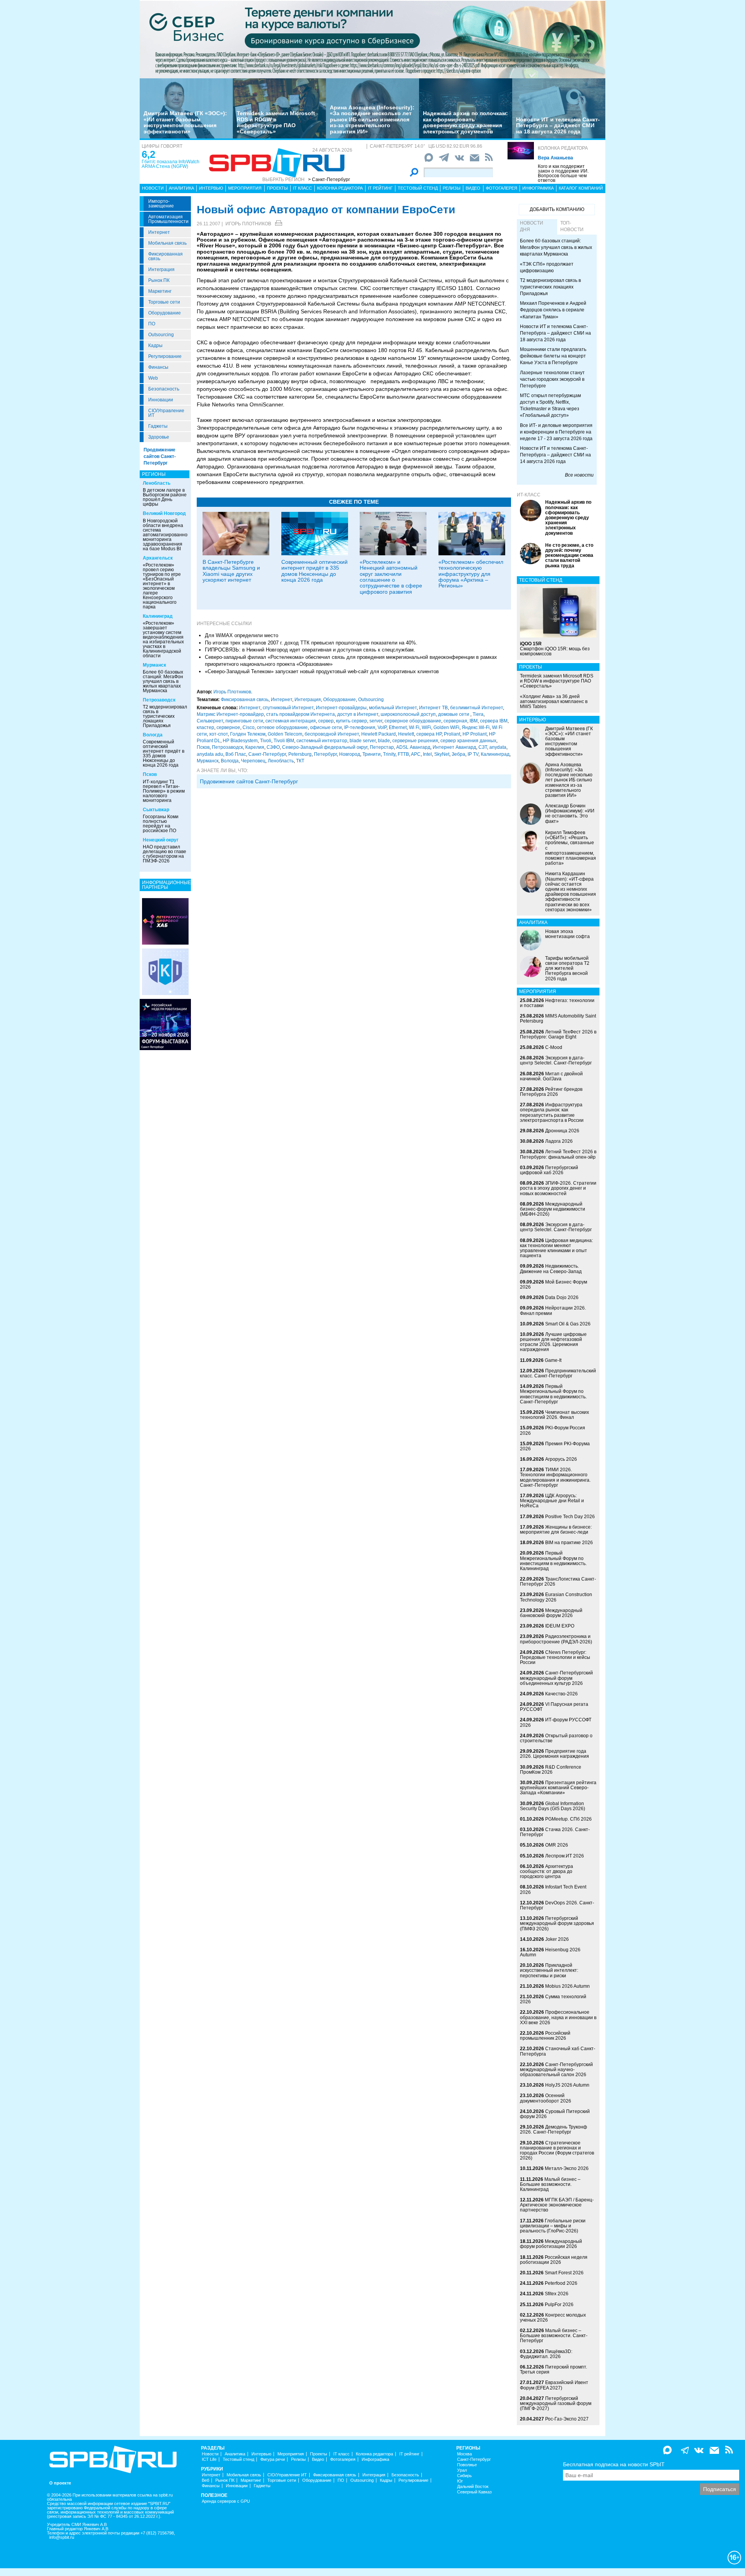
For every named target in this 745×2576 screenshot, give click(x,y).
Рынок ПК (159, 280)
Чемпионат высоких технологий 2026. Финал (554, 1415)
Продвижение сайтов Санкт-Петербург (160, 456)
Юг (460, 2481)
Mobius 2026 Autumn (567, 1986)
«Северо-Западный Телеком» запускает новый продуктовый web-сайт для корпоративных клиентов (322, 671)
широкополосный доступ (408, 714)
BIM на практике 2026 (569, 1543)
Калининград (158, 616)
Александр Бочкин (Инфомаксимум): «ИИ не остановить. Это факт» (570, 814)
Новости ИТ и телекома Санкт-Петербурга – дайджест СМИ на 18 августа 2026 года (558, 125)
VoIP (382, 727)
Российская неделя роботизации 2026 (554, 2260)
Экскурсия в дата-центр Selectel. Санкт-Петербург (556, 1060)
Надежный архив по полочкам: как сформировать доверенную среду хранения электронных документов (465, 122)
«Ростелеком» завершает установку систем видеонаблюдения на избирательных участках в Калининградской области (163, 639)
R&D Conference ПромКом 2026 (551, 1770)
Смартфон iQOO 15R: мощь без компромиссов (555, 649)
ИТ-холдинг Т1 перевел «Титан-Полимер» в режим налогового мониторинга (164, 791)
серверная (455, 721)
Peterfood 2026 (561, 2283)
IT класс (302, 188)
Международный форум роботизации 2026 (551, 2244)
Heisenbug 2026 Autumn (550, 1952)
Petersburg (300, 754)
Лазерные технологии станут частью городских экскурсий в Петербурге (552, 379)
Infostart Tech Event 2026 (553, 1889)
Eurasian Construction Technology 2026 (556, 1597)
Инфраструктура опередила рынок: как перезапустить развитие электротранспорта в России (552, 1113)
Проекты (277, 188)
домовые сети (454, 714)
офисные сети (326, 727)
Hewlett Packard (379, 734)
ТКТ (300, 761)
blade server (363, 741)
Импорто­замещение (161, 204)
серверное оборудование (413, 721)
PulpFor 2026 (559, 2305)
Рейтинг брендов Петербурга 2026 (551, 1092)
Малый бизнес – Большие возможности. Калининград (550, 2184)
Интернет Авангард (454, 747)
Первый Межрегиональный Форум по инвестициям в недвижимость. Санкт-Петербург (553, 1394)
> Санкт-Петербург (329, 180)
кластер (205, 727)
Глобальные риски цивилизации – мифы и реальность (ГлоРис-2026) (553, 2226)
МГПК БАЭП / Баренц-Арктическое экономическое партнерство (557, 2205)
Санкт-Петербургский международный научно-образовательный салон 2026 (556, 2070)
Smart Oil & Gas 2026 (568, 1324)
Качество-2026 (561, 1694)
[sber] (372, 39)
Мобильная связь (167, 243)
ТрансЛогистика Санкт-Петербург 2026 (558, 1582)
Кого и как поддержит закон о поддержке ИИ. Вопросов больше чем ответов (563, 173)
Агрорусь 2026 (561, 1459)
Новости (153, 188)
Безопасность (164, 389)
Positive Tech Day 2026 (570, 1517)
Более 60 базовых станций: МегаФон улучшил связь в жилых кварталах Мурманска (163, 681)
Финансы (158, 367)
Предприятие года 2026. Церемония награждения (554, 1754)
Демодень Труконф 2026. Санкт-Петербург (554, 2129)
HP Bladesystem (240, 741)
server (376, 721)
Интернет (159, 232)
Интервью (211, 188)
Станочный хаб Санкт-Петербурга (558, 2051)
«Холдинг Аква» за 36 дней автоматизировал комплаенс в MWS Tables (554, 701)
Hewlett (406, 734)
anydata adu (210, 754)
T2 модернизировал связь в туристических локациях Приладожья (165, 716)
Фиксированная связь (165, 256)
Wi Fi (414, 727)
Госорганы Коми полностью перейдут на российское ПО (161, 824)
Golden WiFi (446, 727)
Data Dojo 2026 (562, 1298)
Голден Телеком (248, 734)
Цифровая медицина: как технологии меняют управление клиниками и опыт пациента (556, 1248)
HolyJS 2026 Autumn (567, 2085)
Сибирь (464, 2476)
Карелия (255, 747)
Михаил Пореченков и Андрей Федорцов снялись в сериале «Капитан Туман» (553, 310)
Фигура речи (273, 2459)
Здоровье (159, 437)
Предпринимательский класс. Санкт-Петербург (558, 1373)
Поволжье (467, 2465)
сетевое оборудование (282, 727)
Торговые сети (164, 302)
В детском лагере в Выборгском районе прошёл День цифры (165, 497)
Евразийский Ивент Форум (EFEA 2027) (554, 2385)
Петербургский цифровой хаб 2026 (549, 1170)
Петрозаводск (159, 700)
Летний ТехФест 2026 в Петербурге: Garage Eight (558, 1034)
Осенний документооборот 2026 (546, 2098)
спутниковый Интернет (288, 708)
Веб (205, 2480)
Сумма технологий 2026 (553, 1999)
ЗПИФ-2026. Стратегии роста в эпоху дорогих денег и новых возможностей (558, 1188)
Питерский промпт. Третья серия (554, 2370)
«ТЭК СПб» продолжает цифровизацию (547, 267)
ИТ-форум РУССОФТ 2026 (556, 1722)
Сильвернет (210, 721)
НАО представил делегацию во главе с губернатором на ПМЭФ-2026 (165, 854)
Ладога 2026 (559, 1141)
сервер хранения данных (468, 741)
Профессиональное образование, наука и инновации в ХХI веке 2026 (558, 2017)
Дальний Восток (473, 2487)
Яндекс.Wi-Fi (476, 727)
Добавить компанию (557, 209)
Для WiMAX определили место (242, 635)
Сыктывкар (156, 810)
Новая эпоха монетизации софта (567, 934)
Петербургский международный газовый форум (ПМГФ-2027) (556, 2403)
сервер (326, 721)
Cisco (249, 727)
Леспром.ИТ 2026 (565, 1856)
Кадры (155, 346)
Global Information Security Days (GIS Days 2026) (553, 1806)
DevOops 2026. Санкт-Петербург (557, 1905)
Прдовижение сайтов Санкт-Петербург (249, 781)
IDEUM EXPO (560, 1626)
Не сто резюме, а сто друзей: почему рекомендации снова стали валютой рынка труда (569, 555)
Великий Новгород (164, 513)
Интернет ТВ (433, 708)
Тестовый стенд (418, 188)
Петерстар (382, 747)
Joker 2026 (557, 1939)
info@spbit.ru (62, 2537)
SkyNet (442, 754)
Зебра (458, 754)
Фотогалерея (502, 188)
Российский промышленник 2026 (545, 2036)
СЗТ (483, 747)
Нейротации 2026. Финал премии (553, 1310)
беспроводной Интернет (332, 734)
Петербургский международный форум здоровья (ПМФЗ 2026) (557, 1923)
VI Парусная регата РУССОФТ (554, 1707)
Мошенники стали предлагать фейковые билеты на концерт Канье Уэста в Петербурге (553, 356)
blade (384, 741)
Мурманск (154, 665)
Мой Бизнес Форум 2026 (554, 1285)
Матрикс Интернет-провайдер (230, 714)
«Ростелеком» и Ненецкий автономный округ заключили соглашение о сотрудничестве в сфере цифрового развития (391, 577)
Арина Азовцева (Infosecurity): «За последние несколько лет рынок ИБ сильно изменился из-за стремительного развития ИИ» (372, 119)
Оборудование (165, 313)
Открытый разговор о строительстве (556, 1738)
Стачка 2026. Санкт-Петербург (555, 1832)
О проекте (60, 2483)
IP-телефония (360, 727)
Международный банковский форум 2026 (551, 1613)
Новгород (350, 754)
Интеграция (161, 270)
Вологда (153, 735)
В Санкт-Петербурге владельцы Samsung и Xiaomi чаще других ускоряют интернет (231, 571)
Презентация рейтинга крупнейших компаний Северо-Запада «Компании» (558, 1788)
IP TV (473, 754)
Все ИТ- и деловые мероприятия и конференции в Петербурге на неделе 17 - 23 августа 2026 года (556, 432)
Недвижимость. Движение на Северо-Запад (551, 1269)
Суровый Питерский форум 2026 (555, 2114)
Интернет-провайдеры (341, 708)
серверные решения (415, 741)
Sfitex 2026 (557, 2294)
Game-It (553, 1360)
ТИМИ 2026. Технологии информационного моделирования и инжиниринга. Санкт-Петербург (555, 1477)
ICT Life (209, 2459)
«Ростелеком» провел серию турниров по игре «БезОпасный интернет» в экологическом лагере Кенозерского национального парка (162, 586)
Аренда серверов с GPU (226, 2501)
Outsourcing (161, 335)
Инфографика (538, 188)
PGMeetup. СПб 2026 (568, 1819)
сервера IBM (494, 721)
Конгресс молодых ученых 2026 (553, 2318)
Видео (473, 188)
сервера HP (429, 734)
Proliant (452, 734)
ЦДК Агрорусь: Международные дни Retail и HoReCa (552, 1501)
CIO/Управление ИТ (166, 413)
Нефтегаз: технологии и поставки (557, 1003)
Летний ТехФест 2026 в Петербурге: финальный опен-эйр (558, 1154)
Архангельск (158, 558)
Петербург (325, 754)
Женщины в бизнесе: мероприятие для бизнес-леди (556, 1530)
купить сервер (352, 721)
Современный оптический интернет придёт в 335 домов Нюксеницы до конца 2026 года (164, 753)
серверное (228, 727)
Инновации (161, 400)
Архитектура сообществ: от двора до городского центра (547, 1871)
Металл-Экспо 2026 (567, 2168)
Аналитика (181, 188)
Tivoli (266, 741)
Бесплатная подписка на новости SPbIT (614, 2464)
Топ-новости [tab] (572, 226)
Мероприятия (245, 188)
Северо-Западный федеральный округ (325, 747)
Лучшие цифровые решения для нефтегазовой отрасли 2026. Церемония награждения (553, 1342)
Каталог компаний (581, 188)
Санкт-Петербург (267, 754)
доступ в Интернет (358, 714)
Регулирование (165, 356)
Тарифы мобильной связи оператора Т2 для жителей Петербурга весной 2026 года (567, 968)
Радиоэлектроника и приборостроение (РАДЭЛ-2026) (556, 1639)
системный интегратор (322, 741)
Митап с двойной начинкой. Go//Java (551, 1076)
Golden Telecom (285, 734)
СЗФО (273, 747)
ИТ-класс (529, 495)
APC (416, 754)
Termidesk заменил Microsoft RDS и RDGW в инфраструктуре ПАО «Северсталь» (276, 122)
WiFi (426, 727)
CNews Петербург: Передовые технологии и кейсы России (555, 1657)
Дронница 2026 (562, 1131)
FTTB (403, 754)
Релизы (452, 188)
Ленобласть (157, 483)
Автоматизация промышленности (168, 219)
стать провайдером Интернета (301, 714)
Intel (427, 754)
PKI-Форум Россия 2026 (553, 1430)
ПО (152, 324)
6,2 (148, 154)
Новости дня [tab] (532, 226)
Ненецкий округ (161, 840)
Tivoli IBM (284, 741)
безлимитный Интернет (476, 708)
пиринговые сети (244, 721)
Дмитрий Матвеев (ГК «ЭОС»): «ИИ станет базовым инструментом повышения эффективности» (185, 122)
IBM (474, 721)
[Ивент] (165, 921)
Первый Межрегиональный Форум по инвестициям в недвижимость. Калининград (553, 1561)
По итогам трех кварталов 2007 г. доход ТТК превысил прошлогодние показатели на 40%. (311, 643)
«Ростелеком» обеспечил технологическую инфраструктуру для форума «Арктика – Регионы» (471, 574)
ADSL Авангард (413, 747)
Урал (462, 2470)
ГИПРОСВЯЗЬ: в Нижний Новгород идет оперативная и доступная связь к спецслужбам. (310, 650)
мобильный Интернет (393, 708)
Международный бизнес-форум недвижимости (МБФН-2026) (553, 1209)
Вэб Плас (236, 754)
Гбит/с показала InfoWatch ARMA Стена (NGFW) (171, 164)
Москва (464, 2454)
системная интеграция (291, 721)
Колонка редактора (563, 148)
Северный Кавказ (474, 2492)
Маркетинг (160, 291)
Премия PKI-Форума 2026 (555, 1446)
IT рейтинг (380, 188)
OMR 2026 (557, 1845)
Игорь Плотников (248, 224)
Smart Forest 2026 (564, 2273)
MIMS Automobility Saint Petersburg (558, 1018)
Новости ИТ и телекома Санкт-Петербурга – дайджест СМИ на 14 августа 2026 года (555, 455)
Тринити (372, 754)
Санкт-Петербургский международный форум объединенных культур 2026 (556, 1678)
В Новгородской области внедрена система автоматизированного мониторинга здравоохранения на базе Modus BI (167, 535)
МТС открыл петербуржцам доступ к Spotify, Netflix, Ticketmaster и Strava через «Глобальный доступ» (550, 405)
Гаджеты (158, 426)
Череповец (253, 761)
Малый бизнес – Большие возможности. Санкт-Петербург (554, 2336)
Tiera (478, 714)
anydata (498, 747)
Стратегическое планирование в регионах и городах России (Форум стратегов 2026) (557, 2151)
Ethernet (398, 727)
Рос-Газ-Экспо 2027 (567, 2419)
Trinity (389, 754)
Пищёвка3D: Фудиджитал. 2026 (546, 2354)
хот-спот (218, 734)
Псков (150, 774)
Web (153, 378)
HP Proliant (475, 734)
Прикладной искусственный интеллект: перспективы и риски (549, 1970)
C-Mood (554, 1047)
